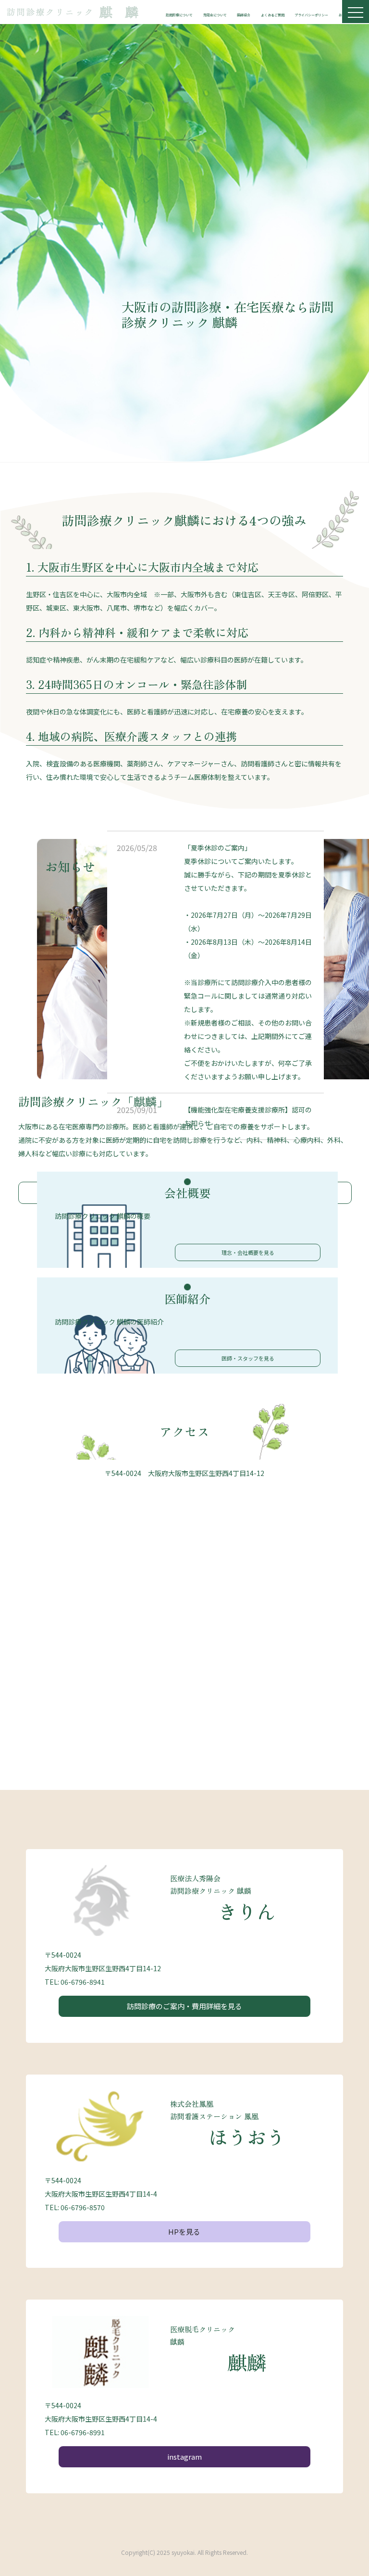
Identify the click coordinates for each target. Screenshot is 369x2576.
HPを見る (184, 2232)
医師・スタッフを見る (248, 1358)
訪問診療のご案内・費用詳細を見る (184, 2006)
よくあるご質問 (273, 15)
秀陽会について (215, 15)
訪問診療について (179, 15)
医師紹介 (244, 15)
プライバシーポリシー (311, 15)
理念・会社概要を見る (248, 1252)
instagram (184, 2457)
